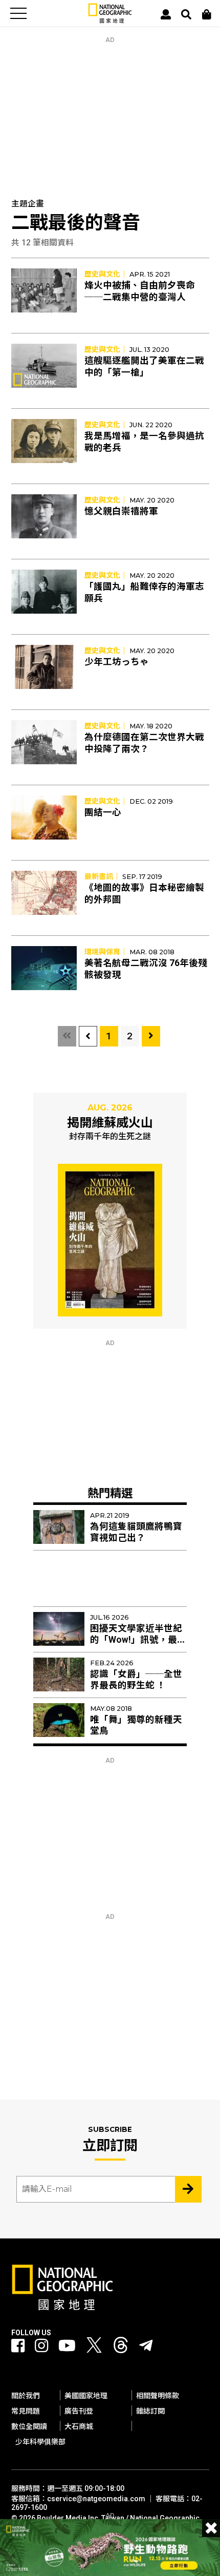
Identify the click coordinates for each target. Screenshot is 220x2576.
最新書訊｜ (102, 876)
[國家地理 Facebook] (18, 2346)
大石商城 (79, 2426)
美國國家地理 (86, 2396)
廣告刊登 (79, 2411)
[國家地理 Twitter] (94, 2348)
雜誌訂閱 (150, 2411)
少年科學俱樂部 (40, 2442)
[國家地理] (110, 21)
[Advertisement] (110, 108)
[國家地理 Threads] (121, 2348)
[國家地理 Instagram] (41, 2346)
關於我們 (26, 2396)
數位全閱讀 (29, 2426)
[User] (166, 14)
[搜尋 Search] (186, 14)
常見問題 (26, 2411)
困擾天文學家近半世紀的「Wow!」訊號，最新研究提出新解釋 (138, 1640)
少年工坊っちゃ (117, 662)
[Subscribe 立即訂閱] (188, 2189)
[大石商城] (207, 14)
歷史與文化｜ (106, 274)
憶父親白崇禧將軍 (121, 511)
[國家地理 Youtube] (67, 2346)
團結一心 (103, 812)
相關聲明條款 (158, 2396)
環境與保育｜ (106, 952)
